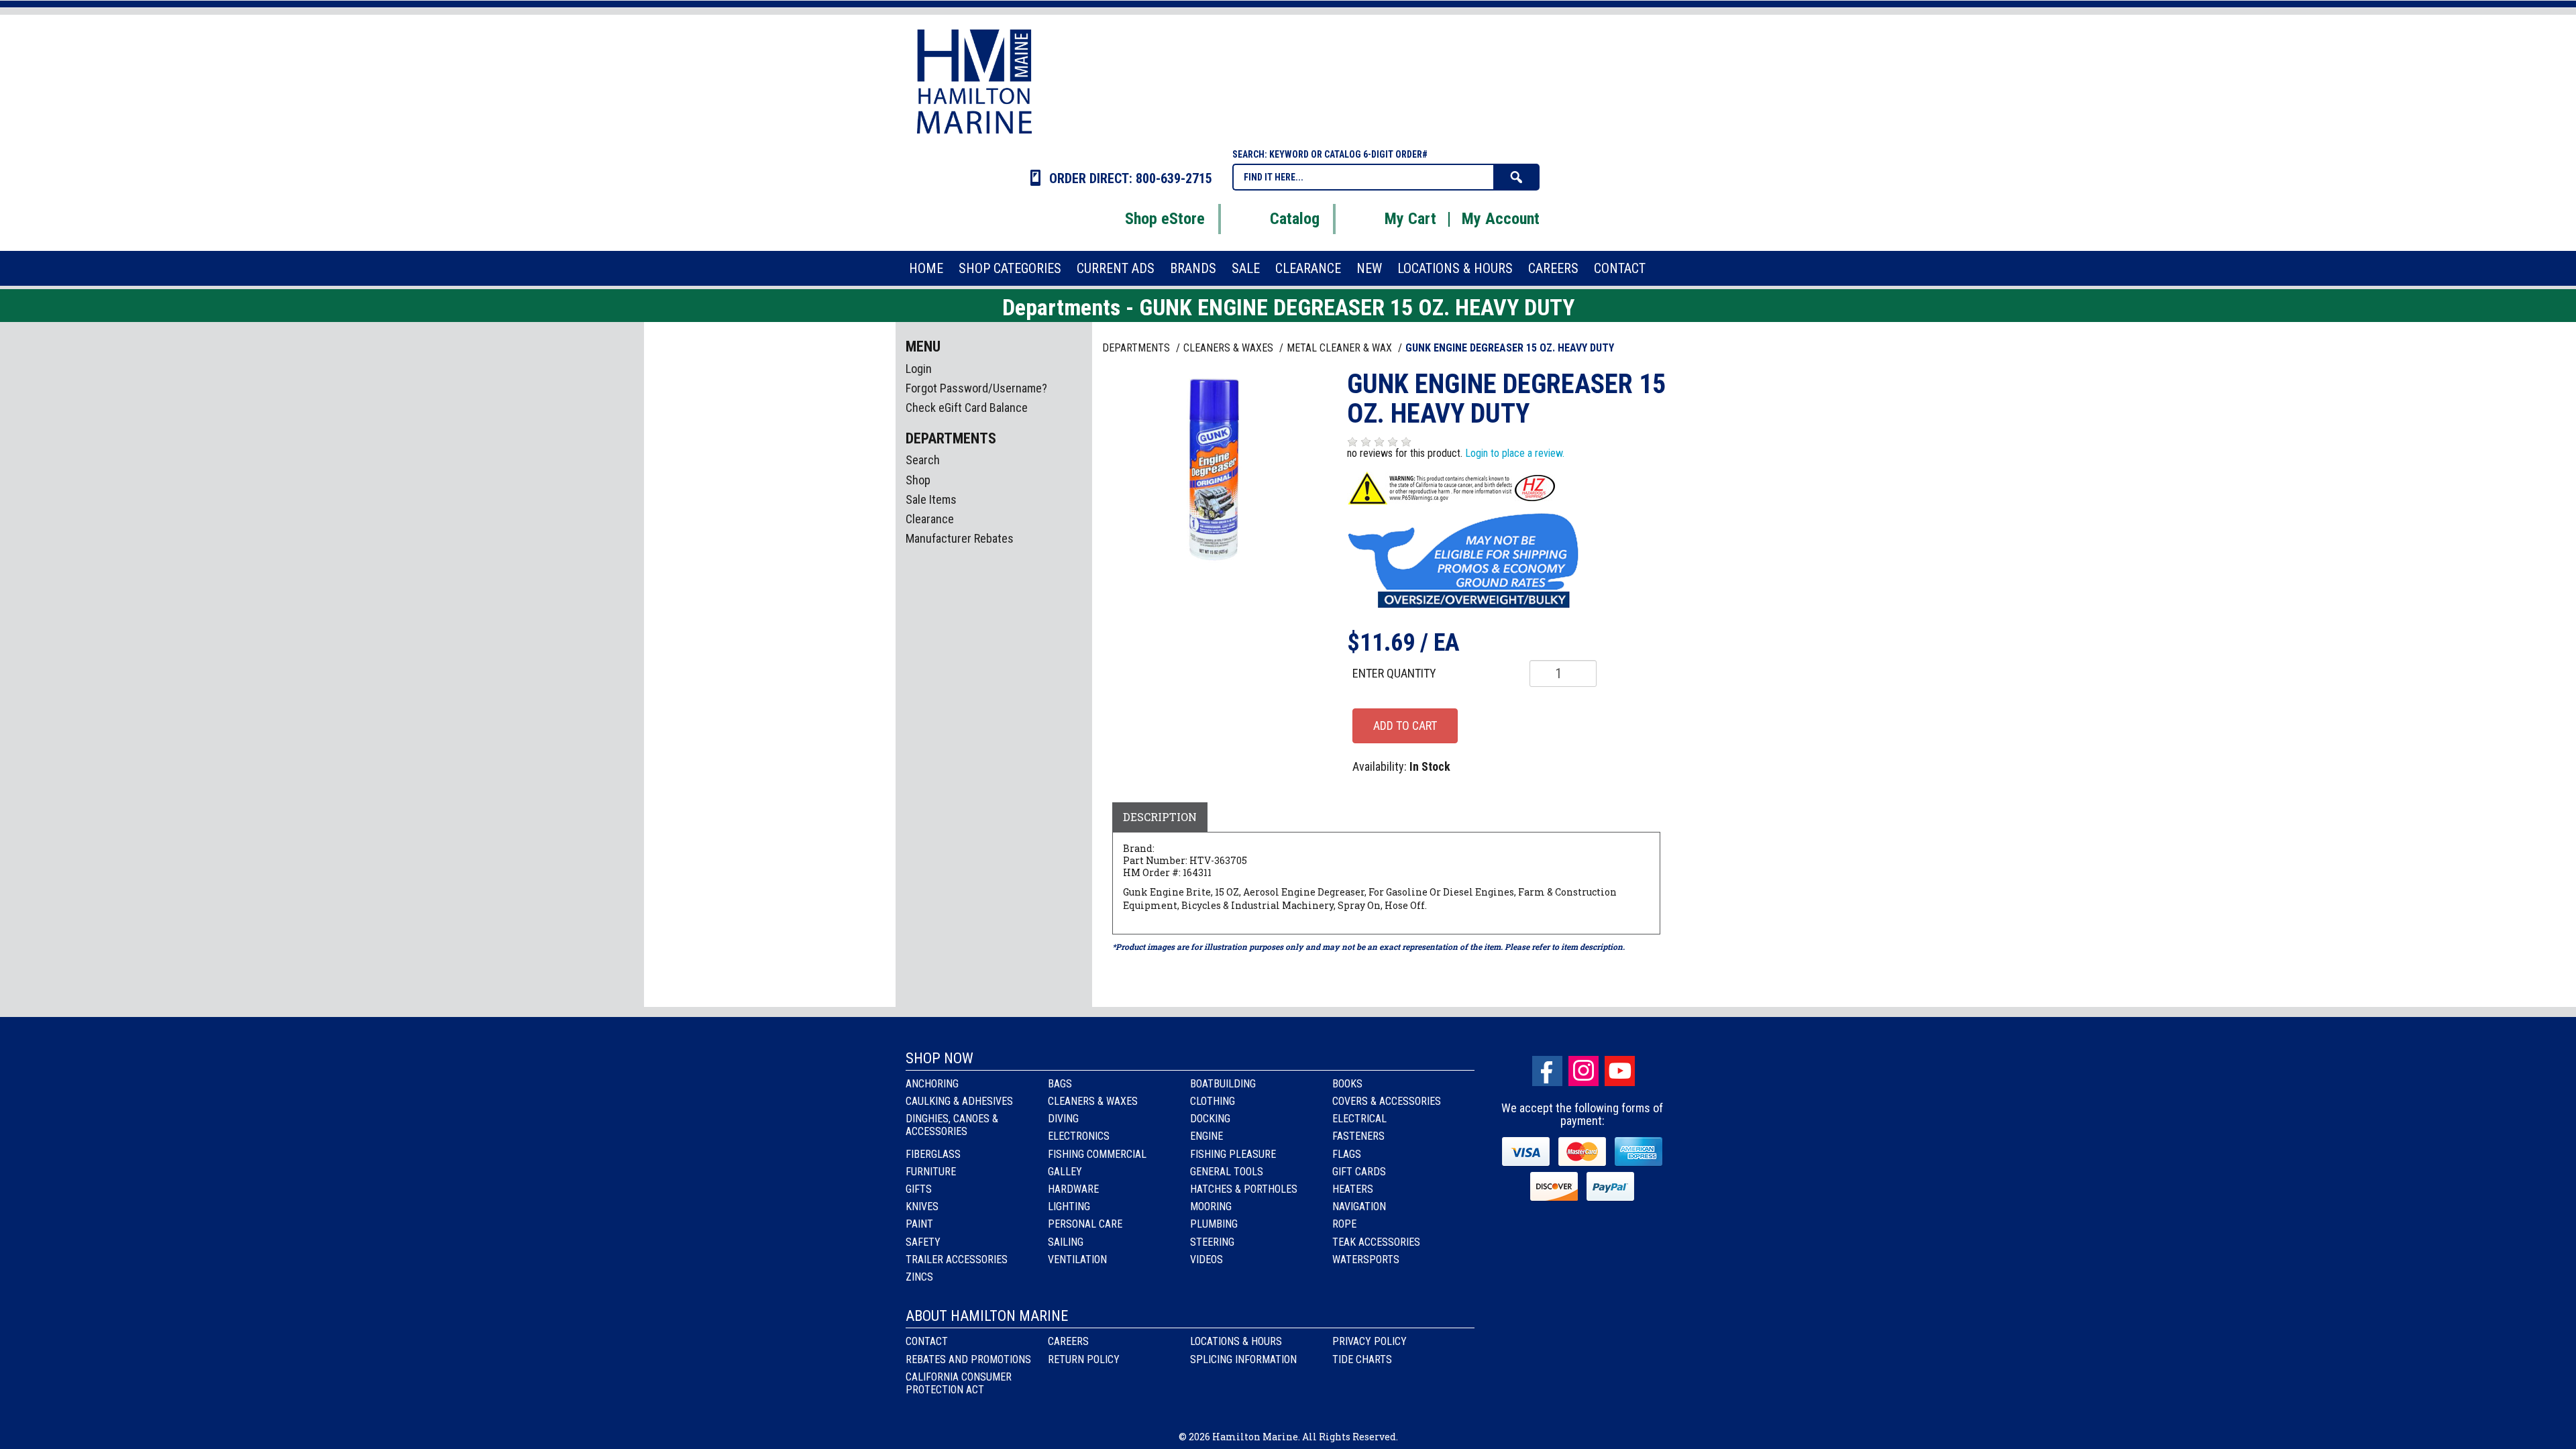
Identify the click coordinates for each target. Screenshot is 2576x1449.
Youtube (1620, 1071)
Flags (1347, 1154)
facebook (1547, 1071)
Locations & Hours (1236, 1341)
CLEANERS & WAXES (1230, 348)
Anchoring (932, 1084)
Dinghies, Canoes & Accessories (952, 1125)
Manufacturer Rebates (960, 538)
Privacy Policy (1370, 1341)
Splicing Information (1243, 1359)
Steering (1212, 1242)
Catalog (1295, 219)
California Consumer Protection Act (959, 1383)
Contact (927, 1341)
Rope (1344, 1224)
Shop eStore (1165, 219)
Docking (1210, 1119)
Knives (922, 1206)
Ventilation (1077, 1259)
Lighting (1069, 1206)
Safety (923, 1242)
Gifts (919, 1189)
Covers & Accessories (1387, 1101)
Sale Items (931, 499)
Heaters (1353, 1189)
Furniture (931, 1172)
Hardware (1073, 1189)
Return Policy (1084, 1359)
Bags (1060, 1084)
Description (1160, 817)
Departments (1137, 348)
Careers (1068, 1341)
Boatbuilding (1223, 1084)
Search (923, 460)
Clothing (1213, 1101)
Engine (1206, 1136)
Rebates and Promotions (968, 1359)
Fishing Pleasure (1233, 1154)
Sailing (1066, 1242)
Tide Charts (1362, 1359)
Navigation (1359, 1206)
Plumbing (1214, 1224)
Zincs (919, 1277)
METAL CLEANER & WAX (1341, 348)
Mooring (1211, 1206)
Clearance (930, 519)
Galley (1065, 1172)
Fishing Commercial (1097, 1154)
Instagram (1584, 1071)
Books (1347, 1084)
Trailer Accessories (957, 1259)
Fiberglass (933, 1154)
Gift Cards (1359, 1172)
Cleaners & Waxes (1093, 1101)
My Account (1501, 219)
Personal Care (1085, 1224)
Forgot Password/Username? (976, 388)
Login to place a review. (1515, 453)
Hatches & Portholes (1244, 1189)
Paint (919, 1224)
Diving (1063, 1119)
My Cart (1410, 219)
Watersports (1366, 1259)
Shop (918, 480)
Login (919, 369)
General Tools (1227, 1172)
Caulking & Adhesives (959, 1101)
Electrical (1359, 1119)
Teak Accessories (1376, 1242)
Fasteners (1358, 1136)
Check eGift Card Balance (967, 408)
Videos (1206, 1259)
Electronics (1079, 1136)
